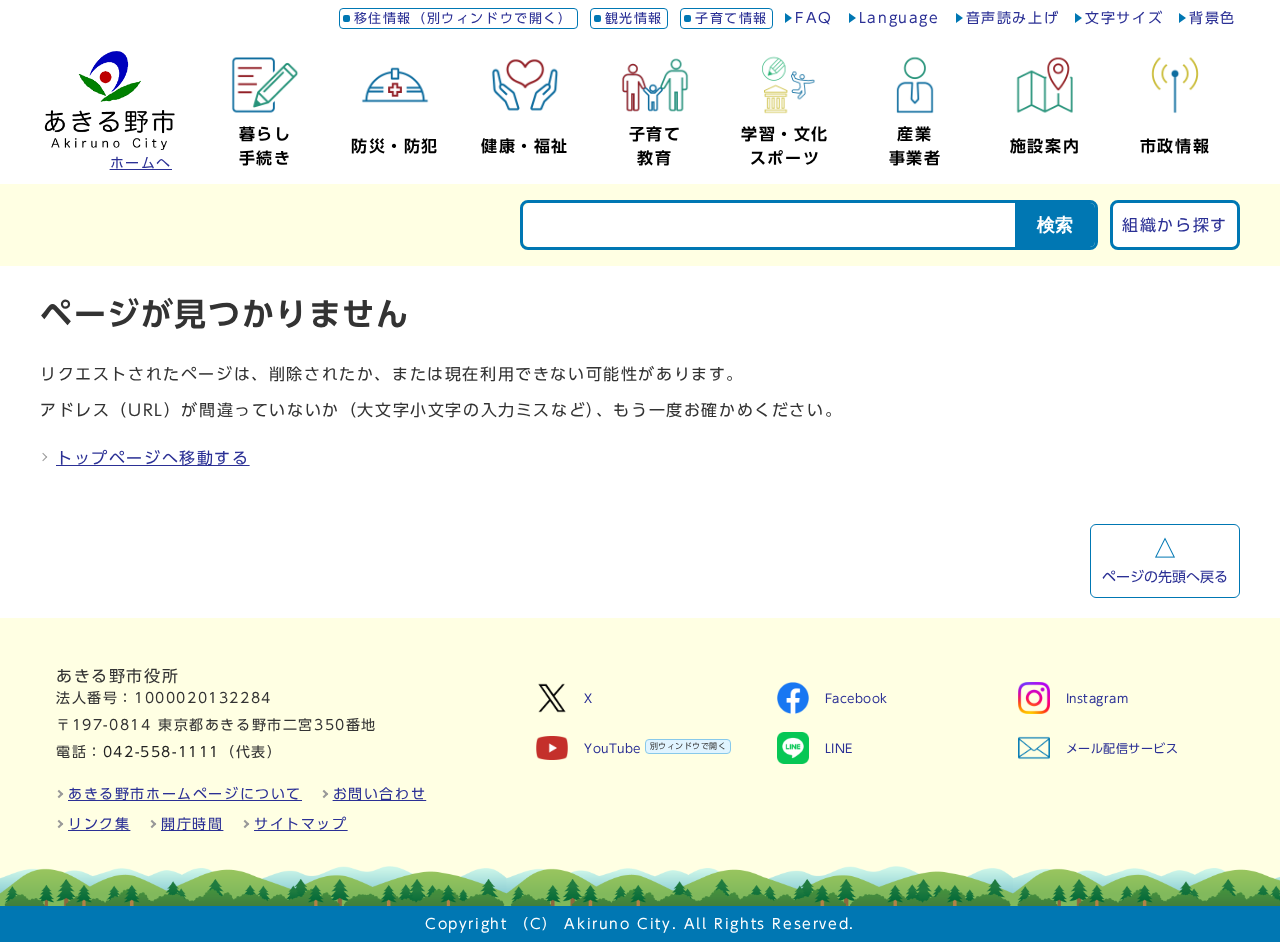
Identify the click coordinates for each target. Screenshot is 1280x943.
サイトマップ (301, 824)
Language (899, 18)
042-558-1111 (161, 752)
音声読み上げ (1013, 18)
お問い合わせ (380, 794)
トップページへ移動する (153, 458)
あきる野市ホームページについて (185, 794)
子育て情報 (731, 18)
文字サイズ (1124, 18)
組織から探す (1175, 225)
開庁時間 (192, 824)
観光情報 (634, 18)
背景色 (1212, 18)
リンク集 (99, 824)
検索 (1055, 225)
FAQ (814, 18)
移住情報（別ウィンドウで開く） (463, 18)
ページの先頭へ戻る (1165, 577)
